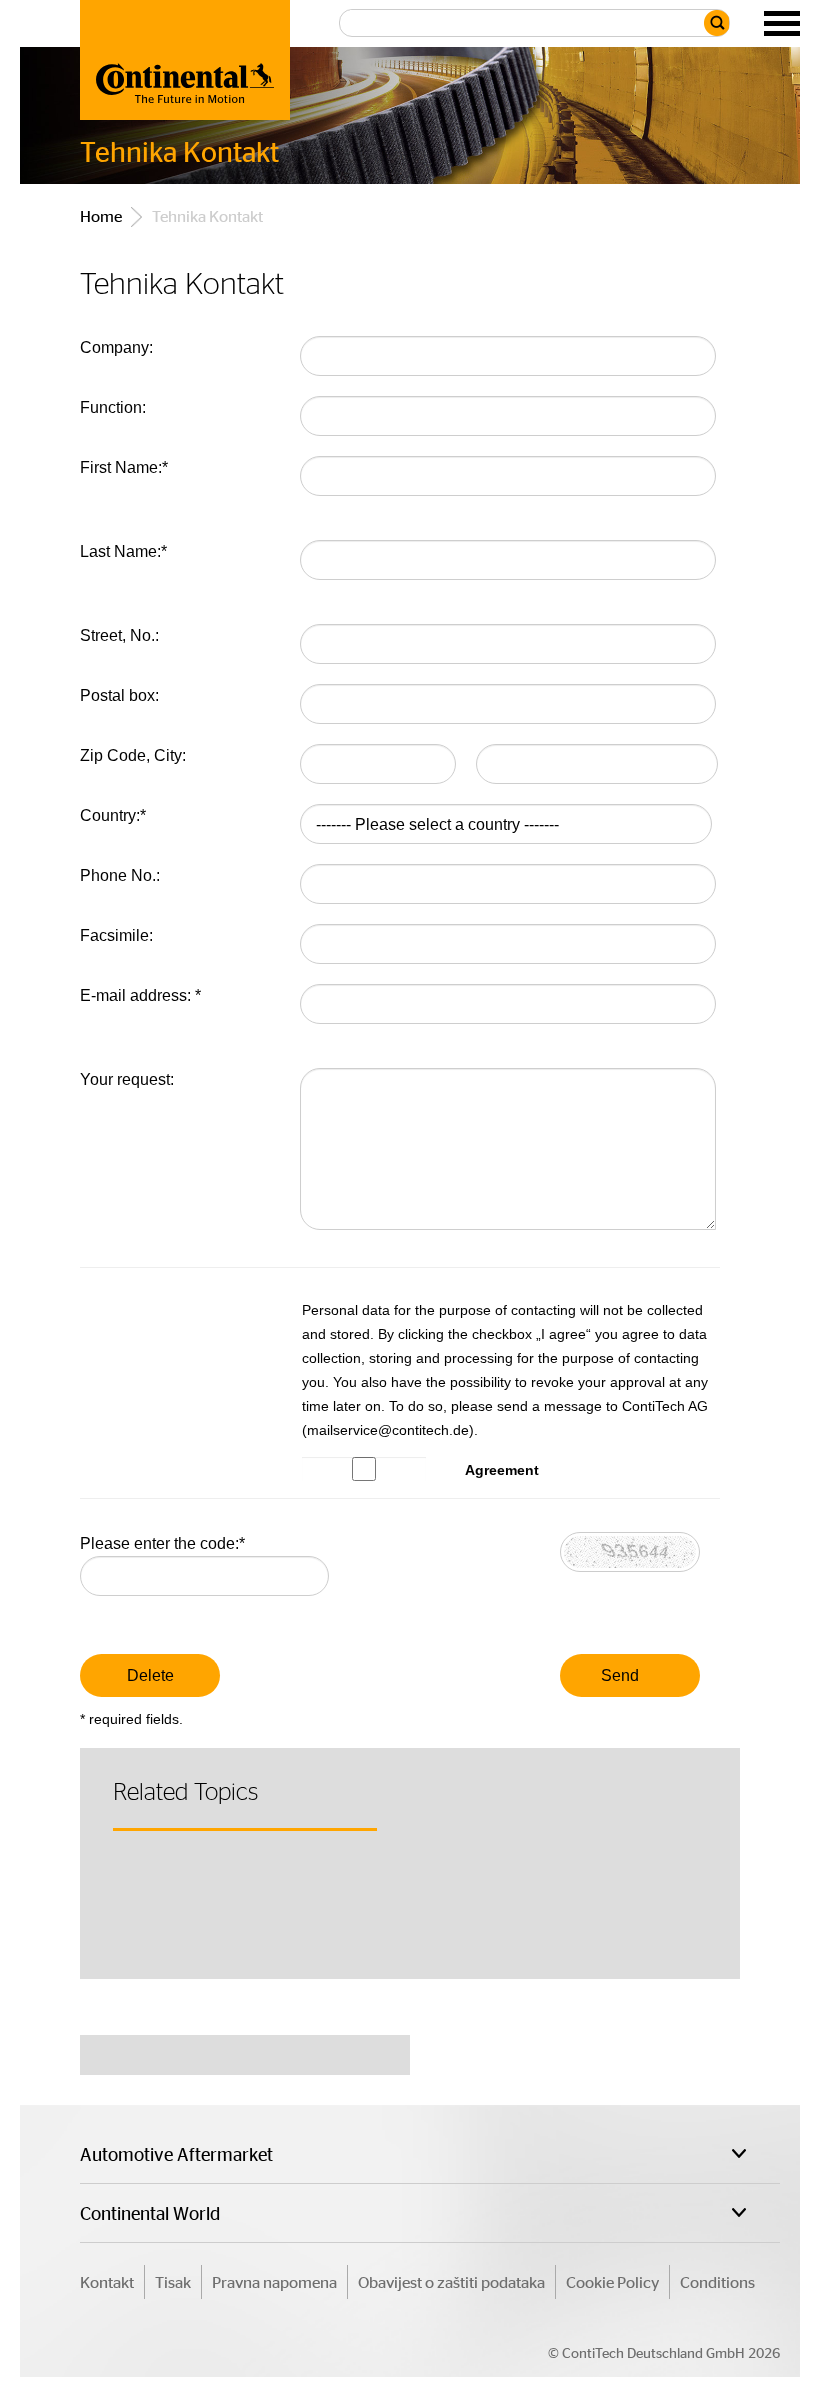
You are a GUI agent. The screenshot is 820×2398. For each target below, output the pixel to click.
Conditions (717, 2281)
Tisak (173, 2281)
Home (101, 215)
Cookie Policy (612, 2281)
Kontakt (107, 2281)
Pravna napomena (274, 2281)
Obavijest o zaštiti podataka (451, 2281)
